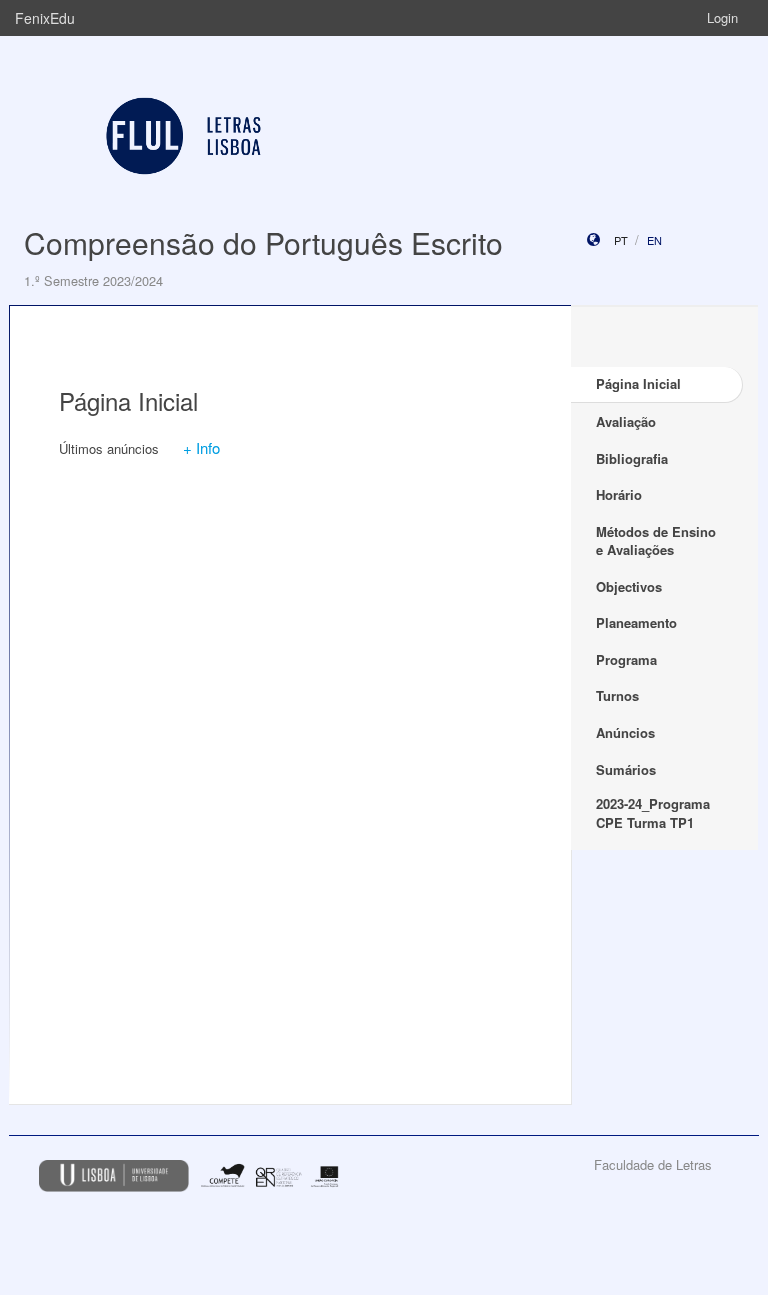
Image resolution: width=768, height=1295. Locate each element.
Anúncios (625, 732)
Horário (619, 494)
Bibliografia (632, 458)
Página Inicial (638, 383)
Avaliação (626, 421)
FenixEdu (45, 18)
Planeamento (636, 622)
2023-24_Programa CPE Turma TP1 (653, 813)
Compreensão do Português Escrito (263, 242)
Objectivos (629, 586)
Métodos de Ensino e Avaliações (656, 541)
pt (621, 240)
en (654, 240)
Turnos (617, 695)
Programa (626, 659)
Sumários (626, 769)
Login (722, 17)
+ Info (201, 447)
